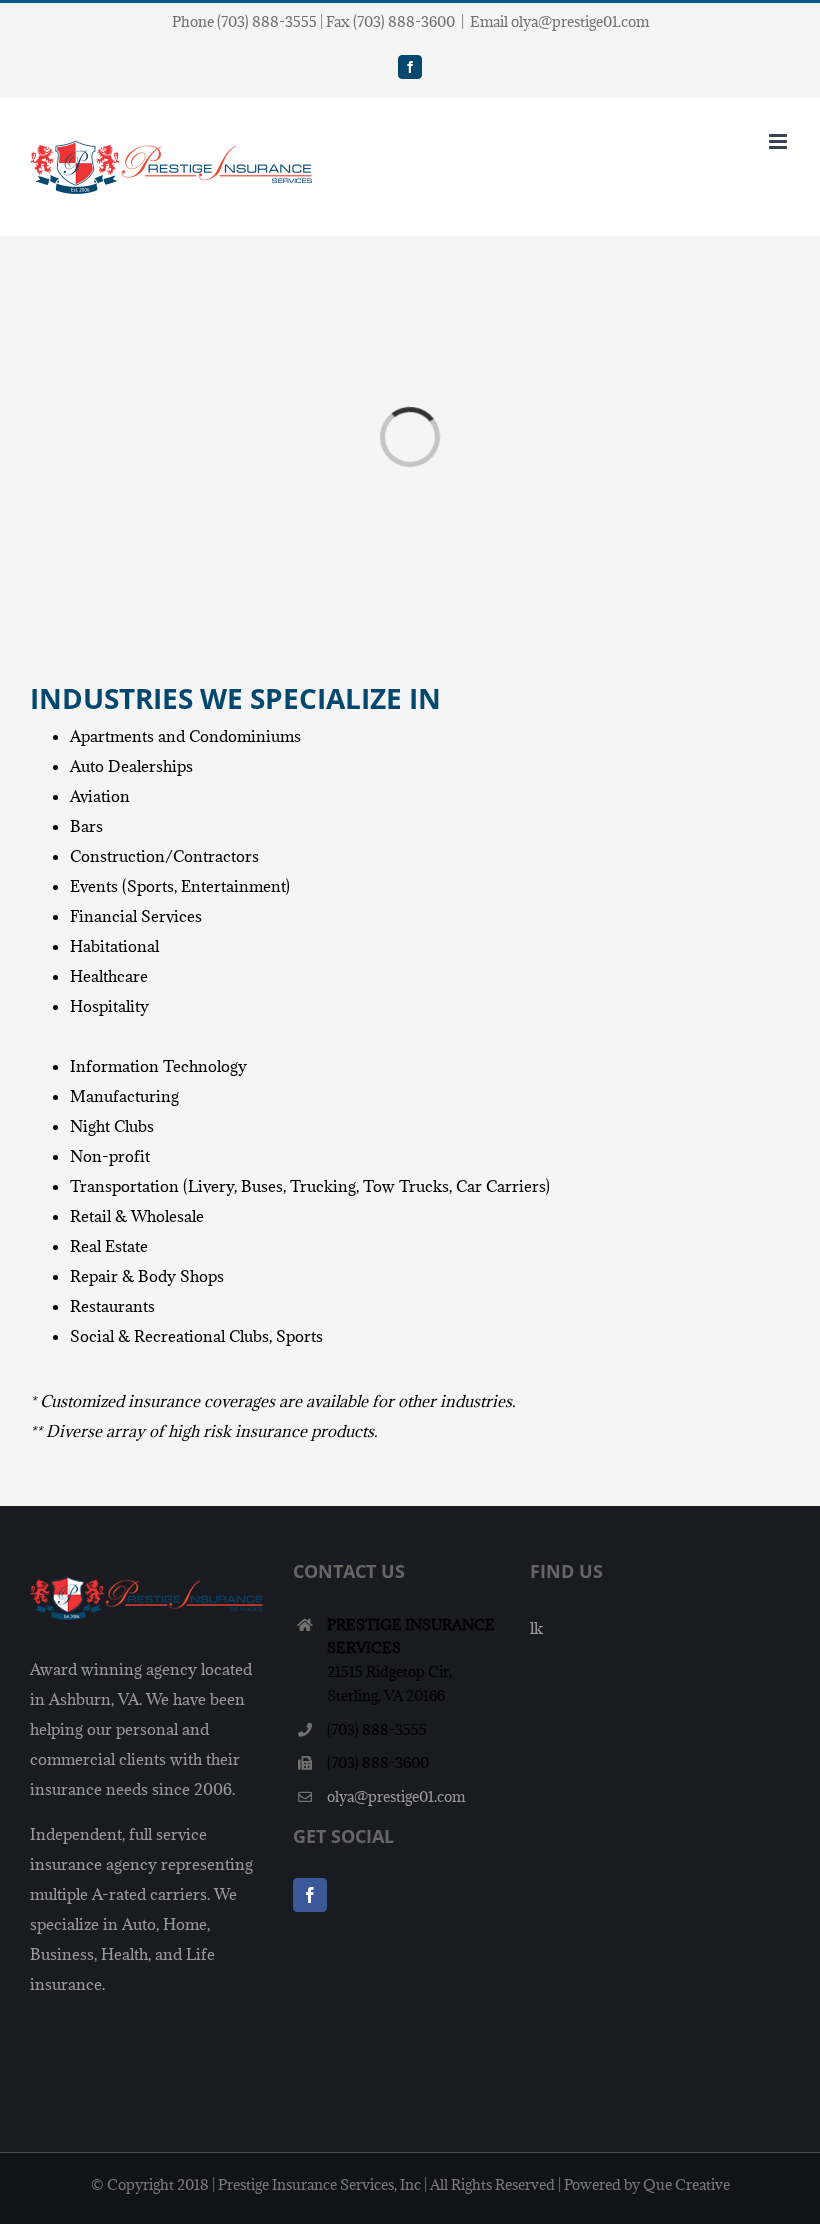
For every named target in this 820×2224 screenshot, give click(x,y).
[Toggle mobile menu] (779, 141)
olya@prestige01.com (396, 1796)
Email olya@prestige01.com (559, 21)
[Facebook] (310, 1895)
